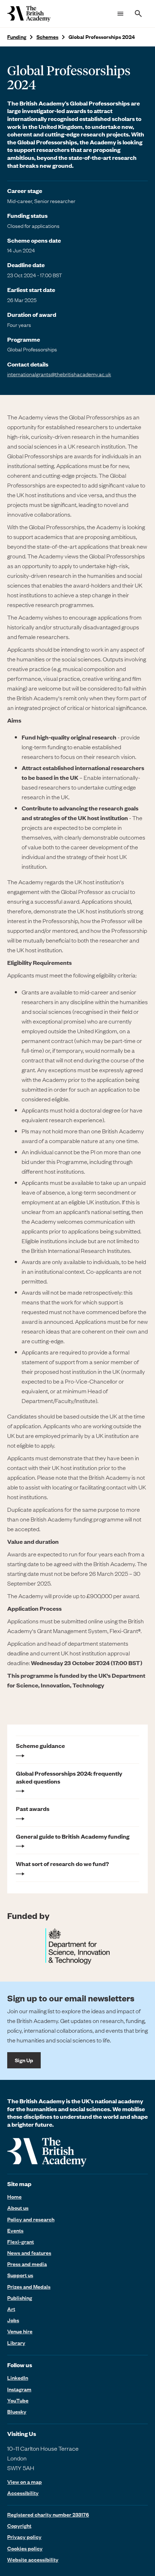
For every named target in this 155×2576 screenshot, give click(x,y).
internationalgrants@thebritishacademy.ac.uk (59, 374)
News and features (29, 2253)
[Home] (29, 14)
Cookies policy (25, 2548)
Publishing (20, 2298)
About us (18, 2208)
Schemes (47, 37)
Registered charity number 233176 (48, 2514)
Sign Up (24, 2060)
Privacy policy (24, 2537)
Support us (20, 2275)
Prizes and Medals (29, 2287)
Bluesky (17, 2411)
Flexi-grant (21, 2242)
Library (16, 2343)
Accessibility (23, 2493)
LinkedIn (18, 2378)
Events (15, 2230)
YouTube (18, 2400)
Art (11, 2309)
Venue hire (20, 2331)
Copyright (19, 2526)
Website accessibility (33, 2559)
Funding (17, 37)
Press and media (27, 2264)
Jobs (13, 2320)
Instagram (19, 2389)
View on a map (25, 2482)
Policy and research (31, 2219)
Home (14, 2197)
